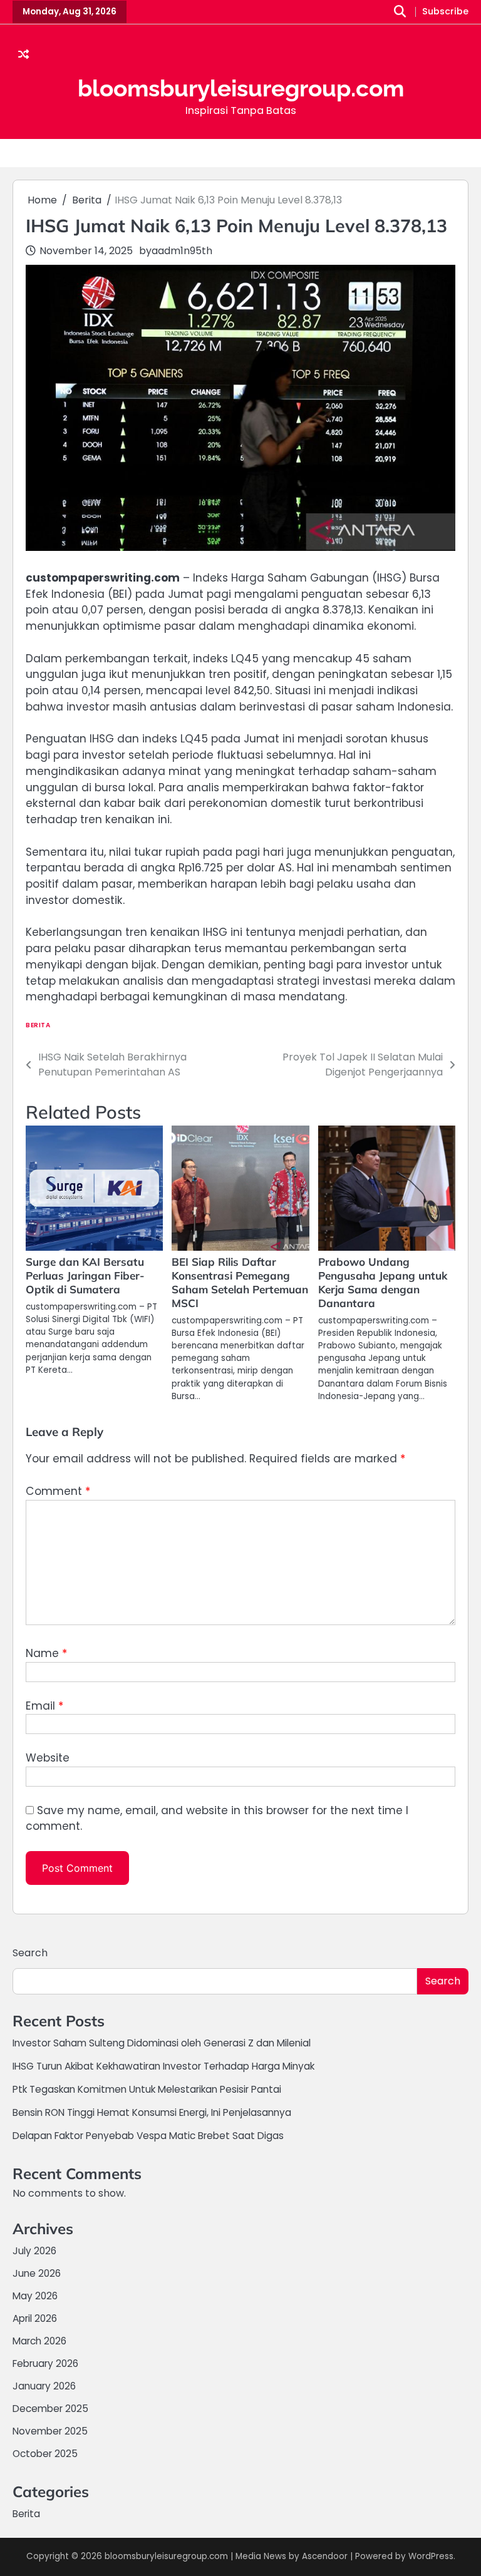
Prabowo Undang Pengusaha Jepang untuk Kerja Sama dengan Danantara (383, 1282)
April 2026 (35, 2318)
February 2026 (45, 2363)
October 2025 (45, 2454)
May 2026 (35, 2296)
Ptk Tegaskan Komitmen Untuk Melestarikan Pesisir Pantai (147, 2089)
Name (46, 1653)
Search (30, 1953)
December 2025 (50, 2409)
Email (44, 1706)
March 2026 (39, 2341)
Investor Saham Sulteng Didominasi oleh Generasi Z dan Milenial (162, 2043)
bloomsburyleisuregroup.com (241, 88)
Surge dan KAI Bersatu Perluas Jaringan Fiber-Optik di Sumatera (85, 1275)
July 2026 (34, 2251)
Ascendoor (325, 2556)
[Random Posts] (23, 55)
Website (48, 1758)
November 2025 (50, 2431)
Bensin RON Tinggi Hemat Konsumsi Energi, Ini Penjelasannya (152, 2112)
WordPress (431, 2556)
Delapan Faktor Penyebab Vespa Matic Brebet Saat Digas (148, 2136)
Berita (38, 1025)
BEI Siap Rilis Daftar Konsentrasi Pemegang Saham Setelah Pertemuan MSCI (240, 1282)
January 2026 (44, 2386)
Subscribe (445, 12)
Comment (58, 1491)
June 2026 (37, 2273)
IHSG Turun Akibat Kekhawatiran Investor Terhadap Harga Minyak (163, 2066)
